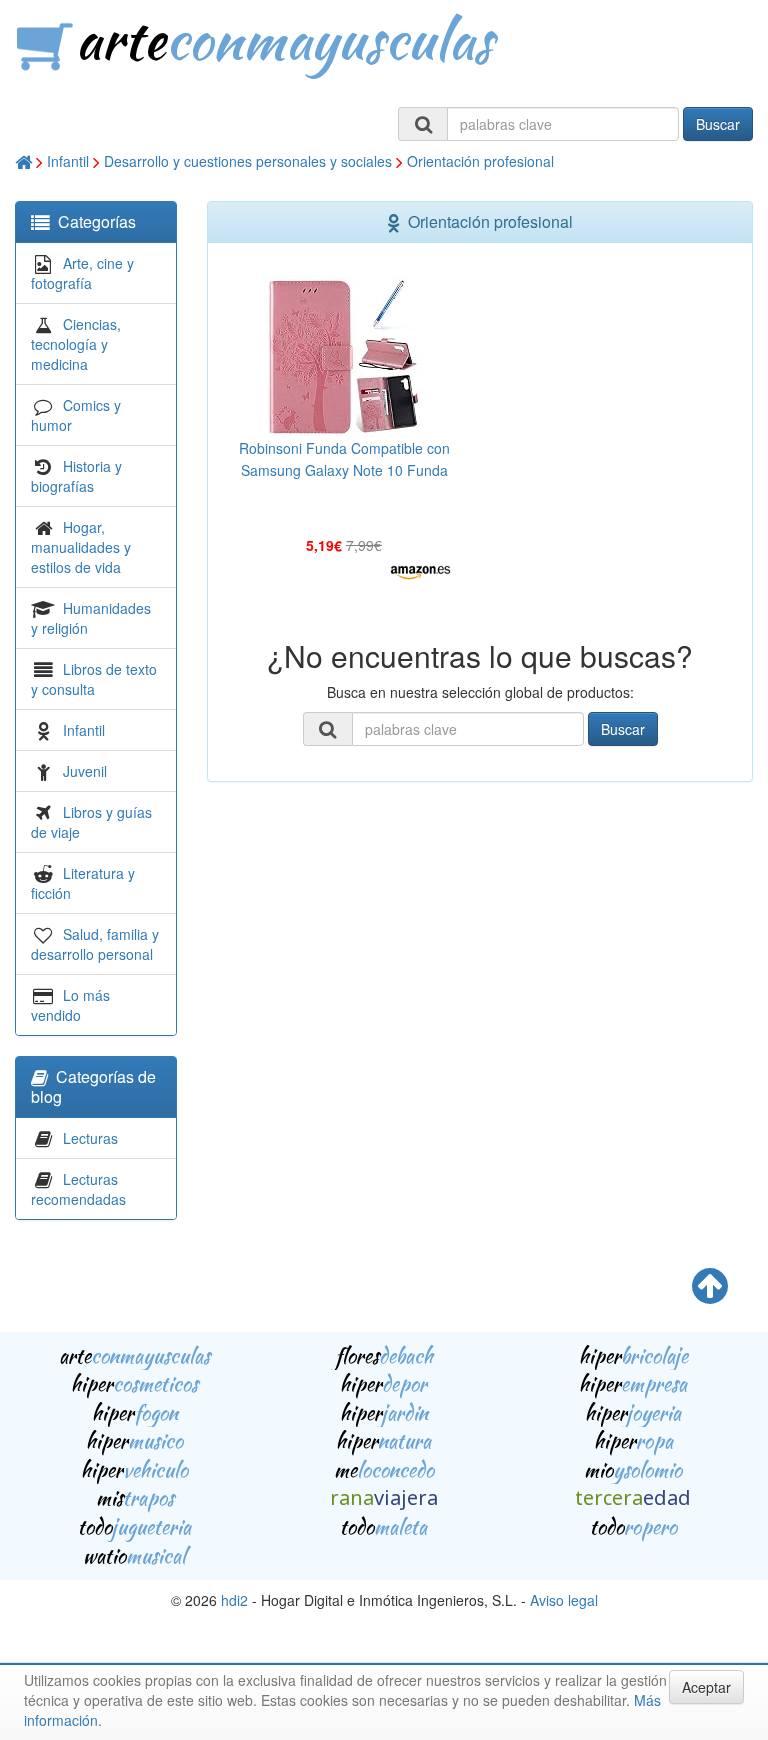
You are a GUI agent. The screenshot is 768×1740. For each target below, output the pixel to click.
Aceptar (706, 1687)
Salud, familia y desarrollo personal (95, 944)
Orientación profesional (480, 161)
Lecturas (90, 1138)
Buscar (718, 124)
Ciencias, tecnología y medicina (76, 344)
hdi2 (234, 1600)
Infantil (68, 161)
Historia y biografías (76, 476)
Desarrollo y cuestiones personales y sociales (248, 161)
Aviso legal (564, 1600)
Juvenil (85, 771)
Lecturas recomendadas (78, 1189)
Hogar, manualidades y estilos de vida (81, 547)
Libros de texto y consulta (94, 679)
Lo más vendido (70, 1005)
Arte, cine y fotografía (82, 273)
